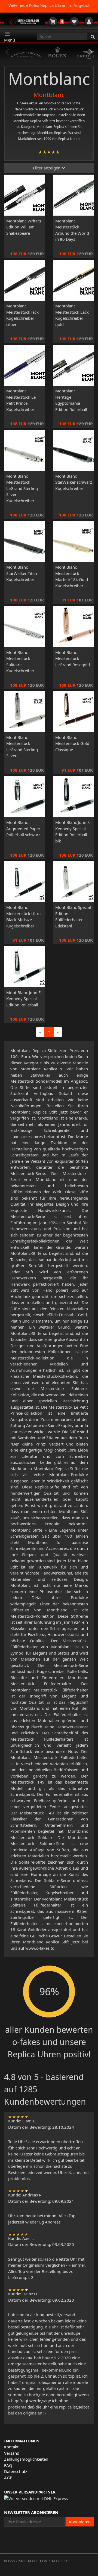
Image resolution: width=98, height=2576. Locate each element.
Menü (10, 40)
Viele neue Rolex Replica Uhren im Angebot (49, 5)
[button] (91, 52)
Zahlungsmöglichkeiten (26, 2459)
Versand (12, 2453)
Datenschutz (16, 2471)
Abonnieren (80, 2522)
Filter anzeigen (47, 168)
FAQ (8, 2465)
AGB (8, 2478)
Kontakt (11, 2447)
